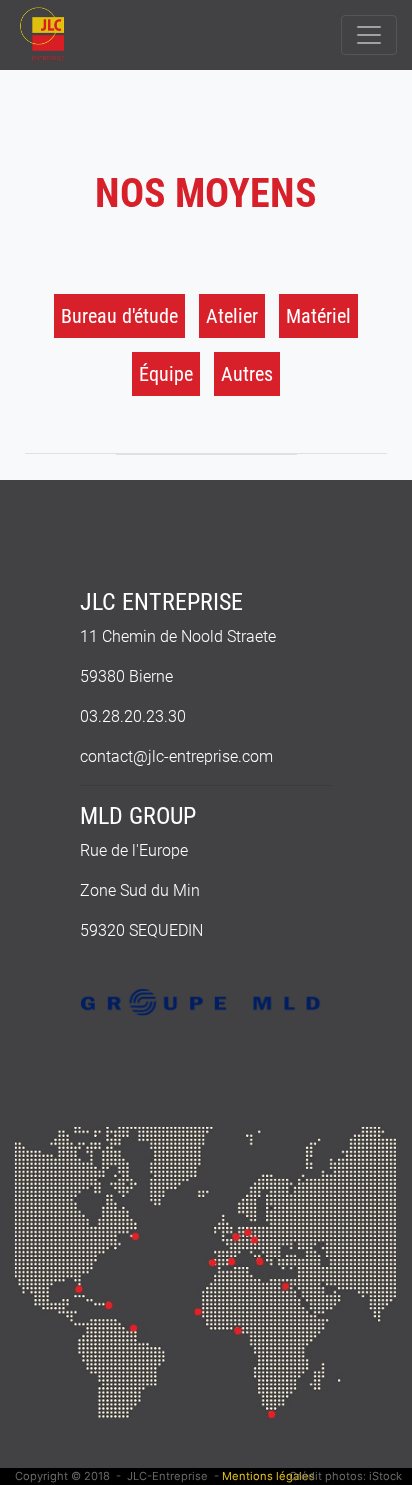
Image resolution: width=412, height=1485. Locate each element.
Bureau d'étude (119, 316)
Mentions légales (268, 1476)
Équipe (166, 374)
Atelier (232, 316)
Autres (247, 374)
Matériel (318, 316)
